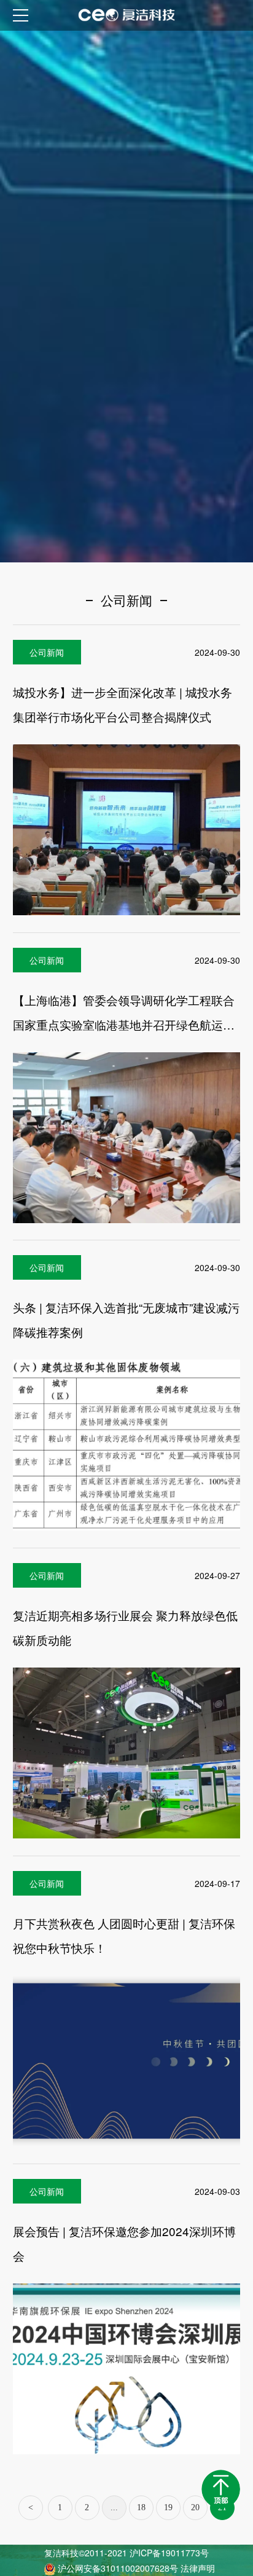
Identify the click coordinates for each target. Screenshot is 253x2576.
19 (168, 2507)
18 (141, 2507)
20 (195, 2507)
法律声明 (198, 2568)
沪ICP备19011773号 (169, 2553)
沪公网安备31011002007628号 (119, 2568)
